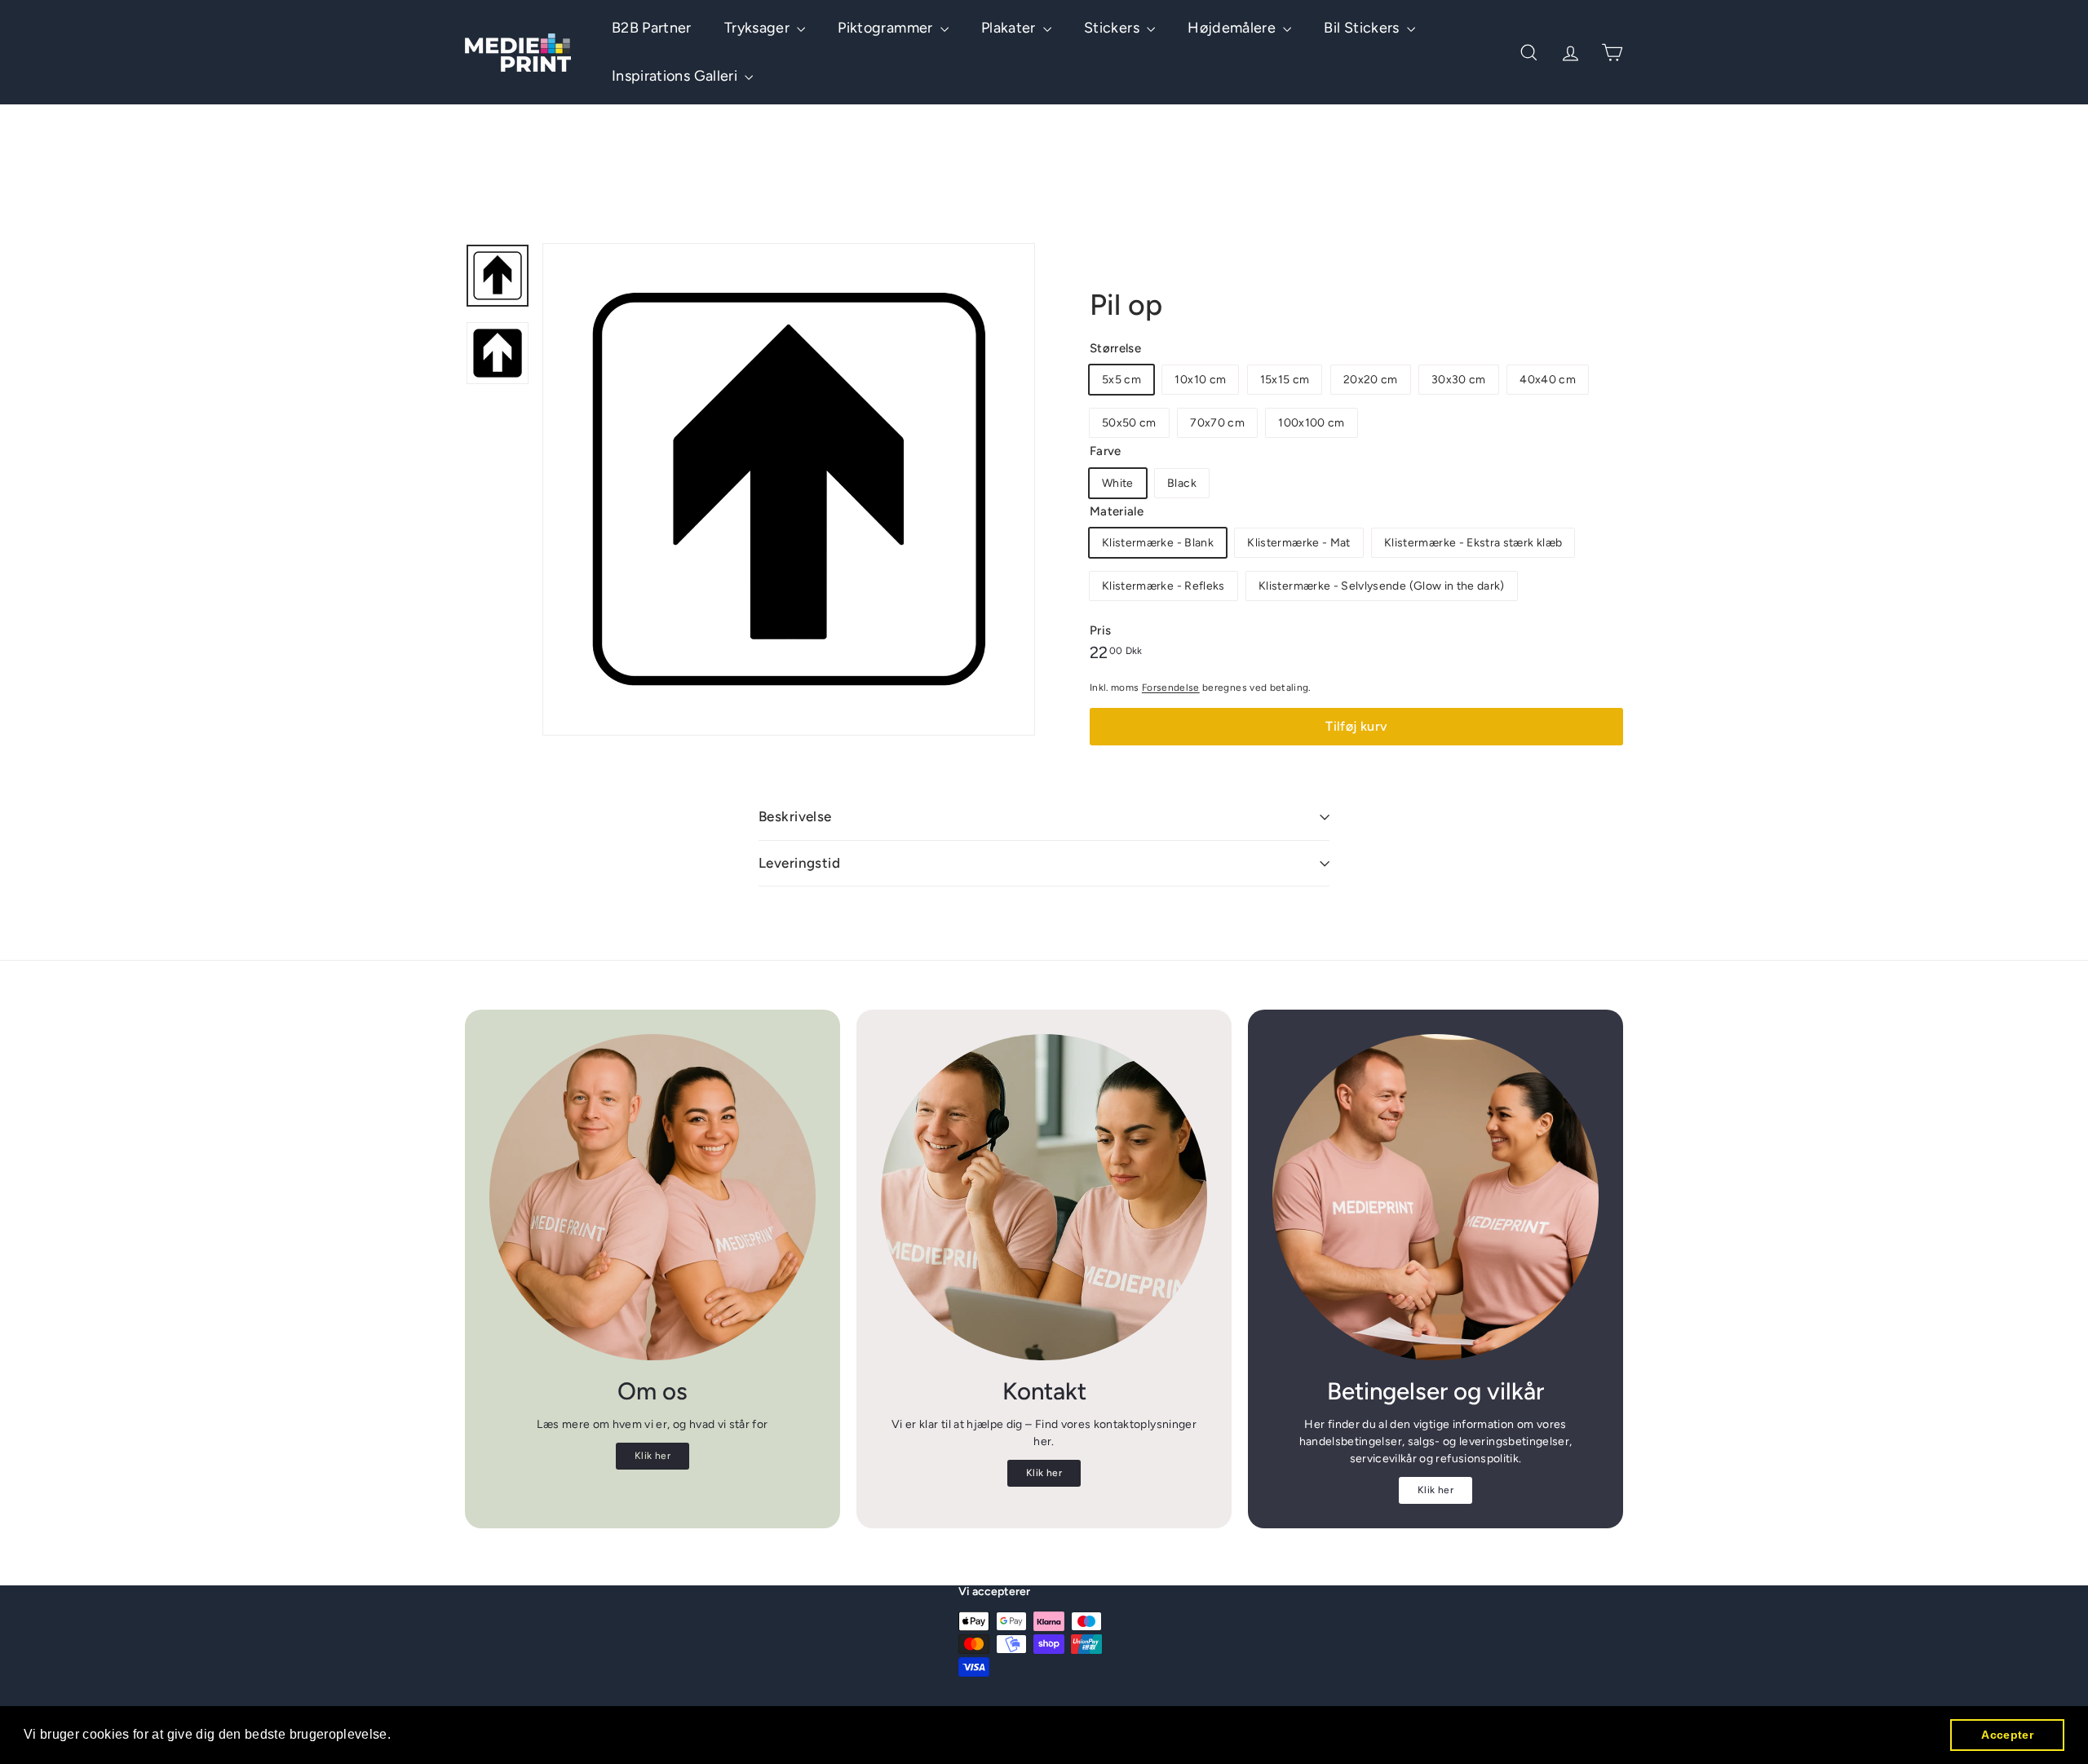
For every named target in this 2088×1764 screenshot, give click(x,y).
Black (1182, 483)
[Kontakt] (1044, 1197)
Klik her (652, 1456)
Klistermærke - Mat (1298, 543)
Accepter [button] (2007, 1735)
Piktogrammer (887, 28)
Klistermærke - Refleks (1163, 586)
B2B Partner (652, 28)
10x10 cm (1200, 380)
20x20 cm (1371, 380)
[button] (397, 1736)
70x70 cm (1217, 423)
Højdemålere (1233, 28)
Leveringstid (799, 863)
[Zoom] (789, 489)
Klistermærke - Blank (1158, 543)
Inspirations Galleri (676, 76)
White (1118, 483)
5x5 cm (1121, 380)
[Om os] (652, 1197)
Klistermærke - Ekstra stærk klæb (1473, 543)
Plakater (1010, 28)
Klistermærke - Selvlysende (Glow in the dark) (1382, 586)
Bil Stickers (1363, 28)
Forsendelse (1171, 687)
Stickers (1113, 28)
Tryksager (759, 28)
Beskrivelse (795, 816)
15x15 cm (1285, 380)
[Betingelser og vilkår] (1435, 1197)
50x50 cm (1129, 423)
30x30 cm (1459, 380)
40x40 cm (1548, 380)
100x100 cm (1312, 423)
